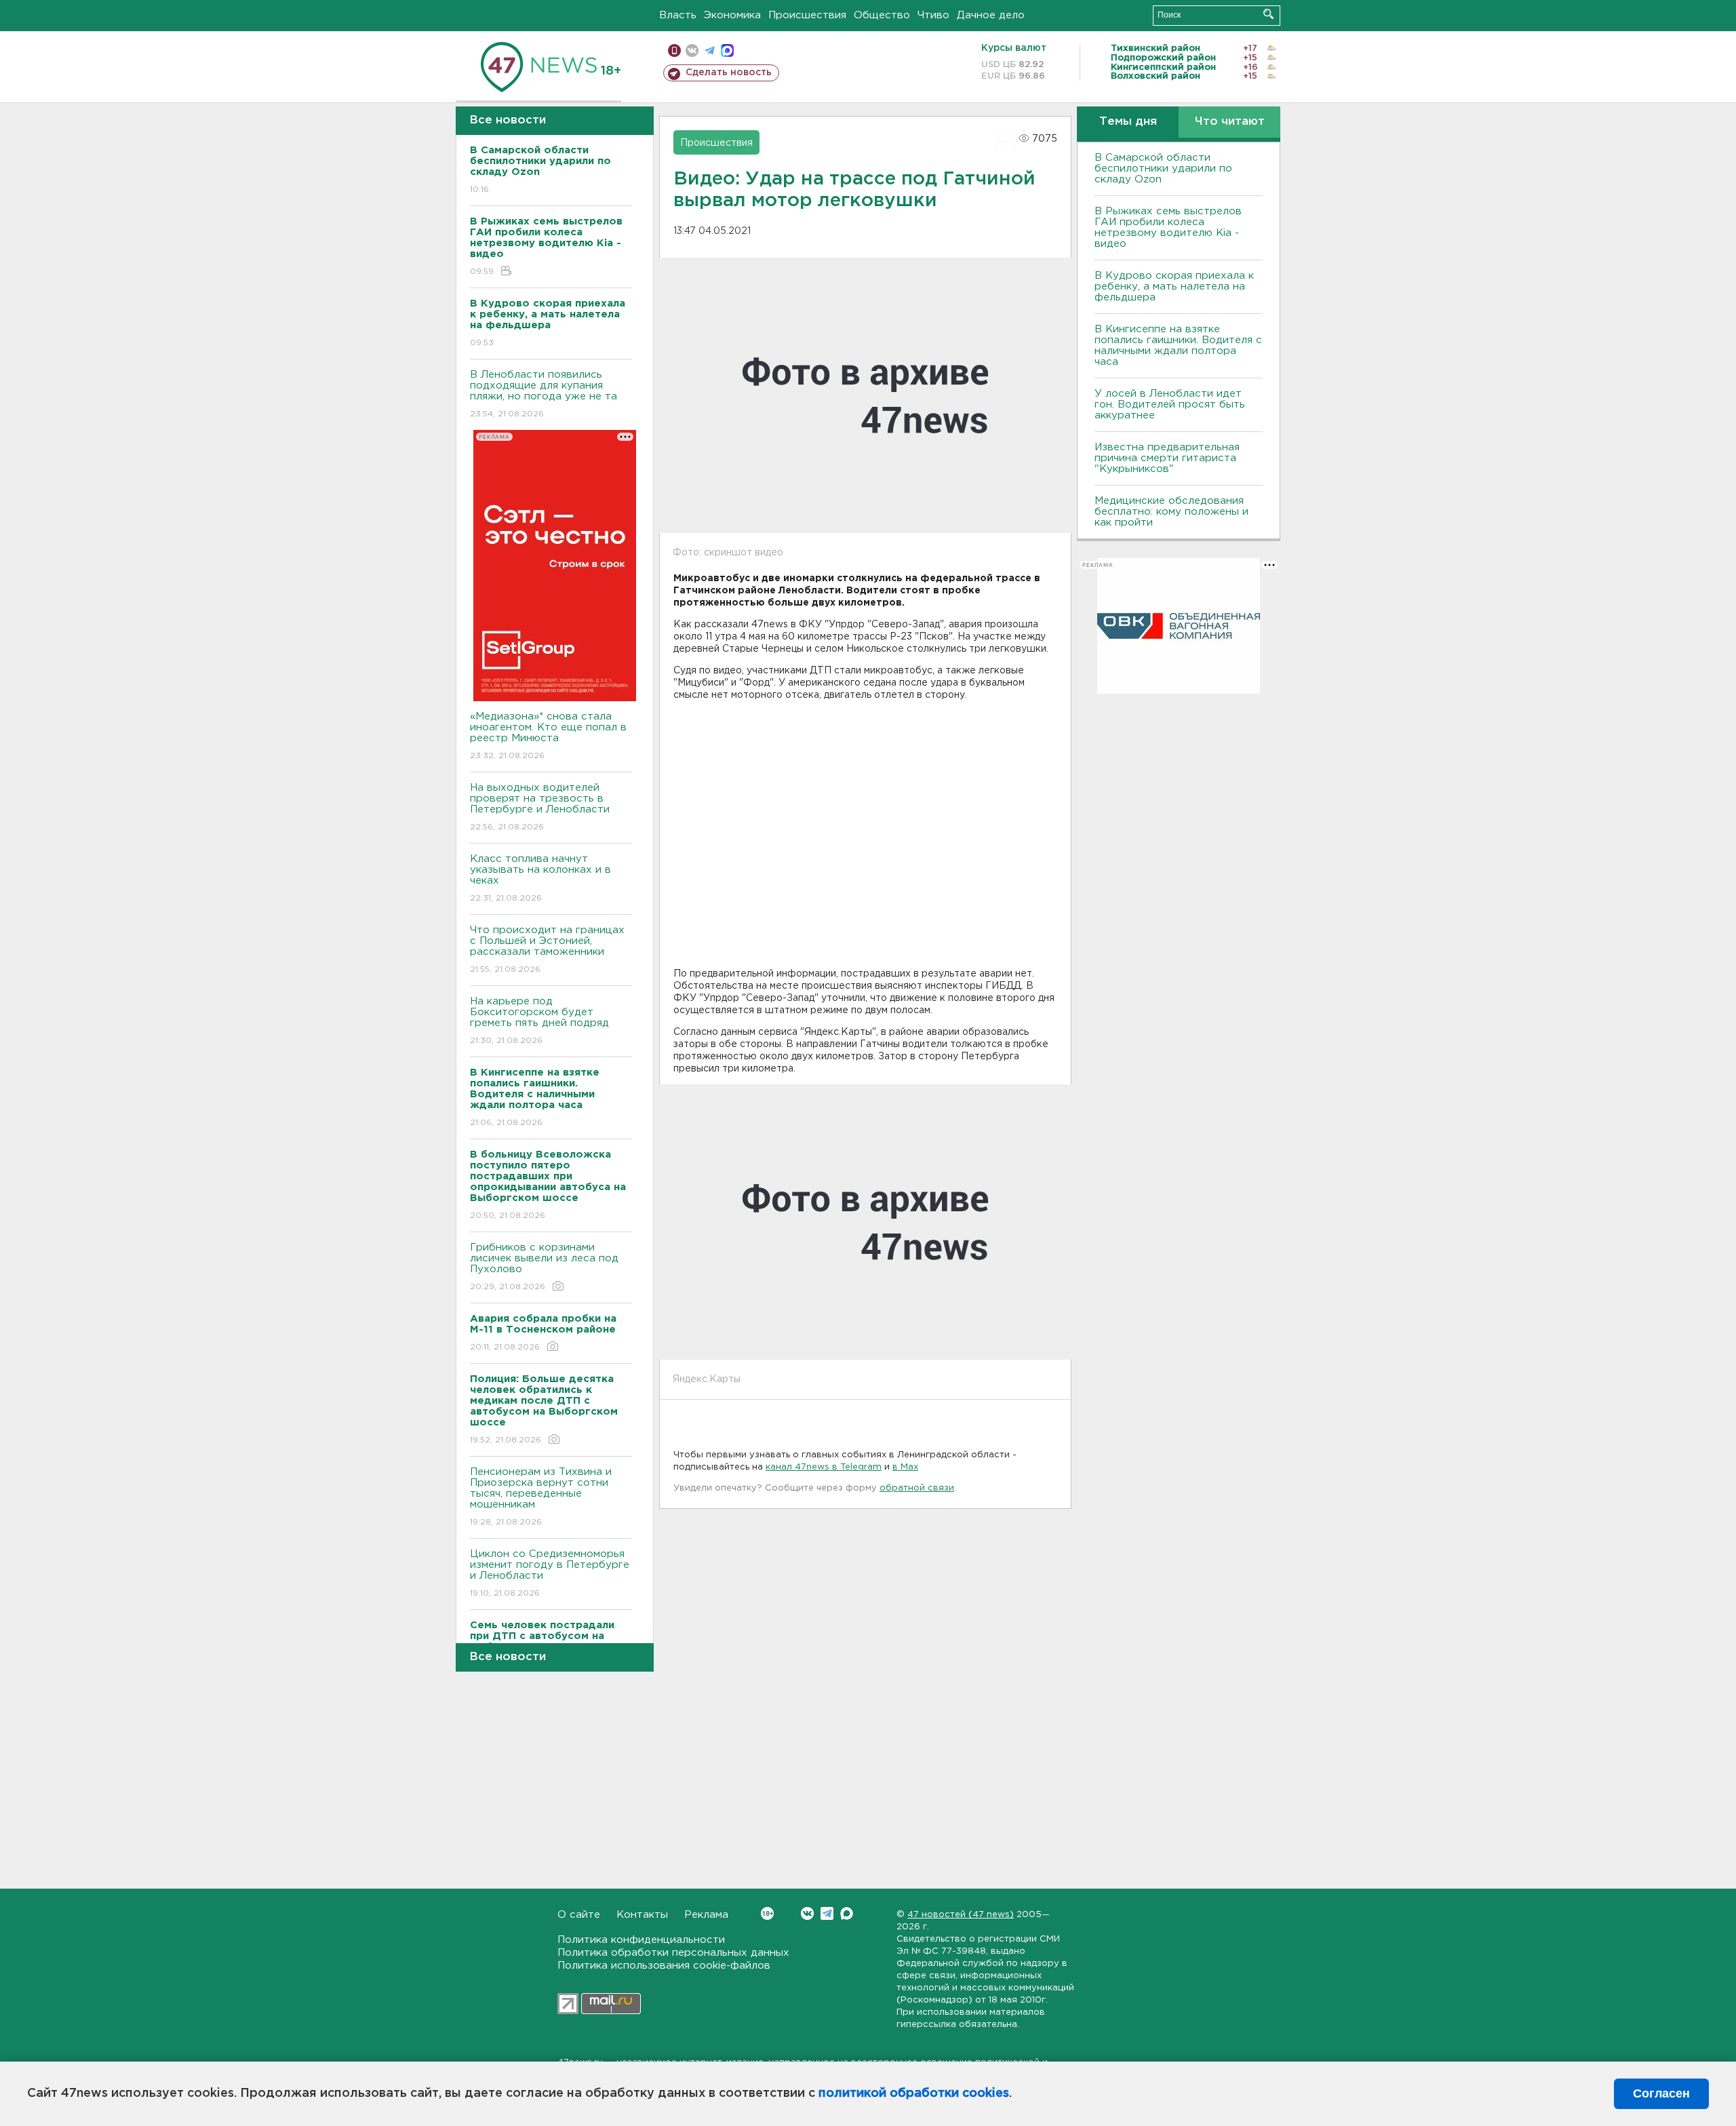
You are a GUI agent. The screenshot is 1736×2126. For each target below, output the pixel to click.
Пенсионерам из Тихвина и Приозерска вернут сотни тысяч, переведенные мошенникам (541, 1497)
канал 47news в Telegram (824, 1467)
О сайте (579, 1915)
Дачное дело (991, 15)
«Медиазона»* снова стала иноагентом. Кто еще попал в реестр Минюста (548, 736)
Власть (678, 15)
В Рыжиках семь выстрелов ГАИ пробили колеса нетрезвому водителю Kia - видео (1168, 228)
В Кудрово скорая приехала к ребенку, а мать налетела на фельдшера (1174, 287)
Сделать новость (729, 73)
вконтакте (692, 51)
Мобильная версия (674, 51)
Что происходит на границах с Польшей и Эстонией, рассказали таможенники (547, 949)
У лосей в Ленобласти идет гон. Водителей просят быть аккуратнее (1170, 405)
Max (847, 1913)
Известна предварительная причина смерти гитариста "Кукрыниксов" (1167, 458)
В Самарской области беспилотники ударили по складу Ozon (1163, 169)
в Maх (905, 1467)
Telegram (827, 1913)
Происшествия (807, 15)
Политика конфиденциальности (641, 1940)
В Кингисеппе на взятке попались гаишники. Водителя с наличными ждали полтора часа (1178, 346)
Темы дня (1128, 122)
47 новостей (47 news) (961, 1915)
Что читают (1230, 122)
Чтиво (933, 15)
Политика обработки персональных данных (673, 1953)
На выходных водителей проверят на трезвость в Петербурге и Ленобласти (540, 807)
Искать (1268, 14)
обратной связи (917, 1488)
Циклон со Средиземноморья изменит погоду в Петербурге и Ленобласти (550, 1573)
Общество (882, 15)
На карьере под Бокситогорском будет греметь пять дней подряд (539, 1021)
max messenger (727, 51)
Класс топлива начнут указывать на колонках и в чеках (540, 878)
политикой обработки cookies (914, 2093)
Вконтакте (807, 1913)
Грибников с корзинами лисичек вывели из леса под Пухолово (544, 1267)
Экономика (732, 15)
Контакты (642, 1915)
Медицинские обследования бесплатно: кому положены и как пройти (1171, 512)
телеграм (710, 51)
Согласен (1661, 2093)
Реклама (706, 1915)
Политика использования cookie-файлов (664, 1966)
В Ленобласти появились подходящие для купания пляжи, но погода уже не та (544, 394)
